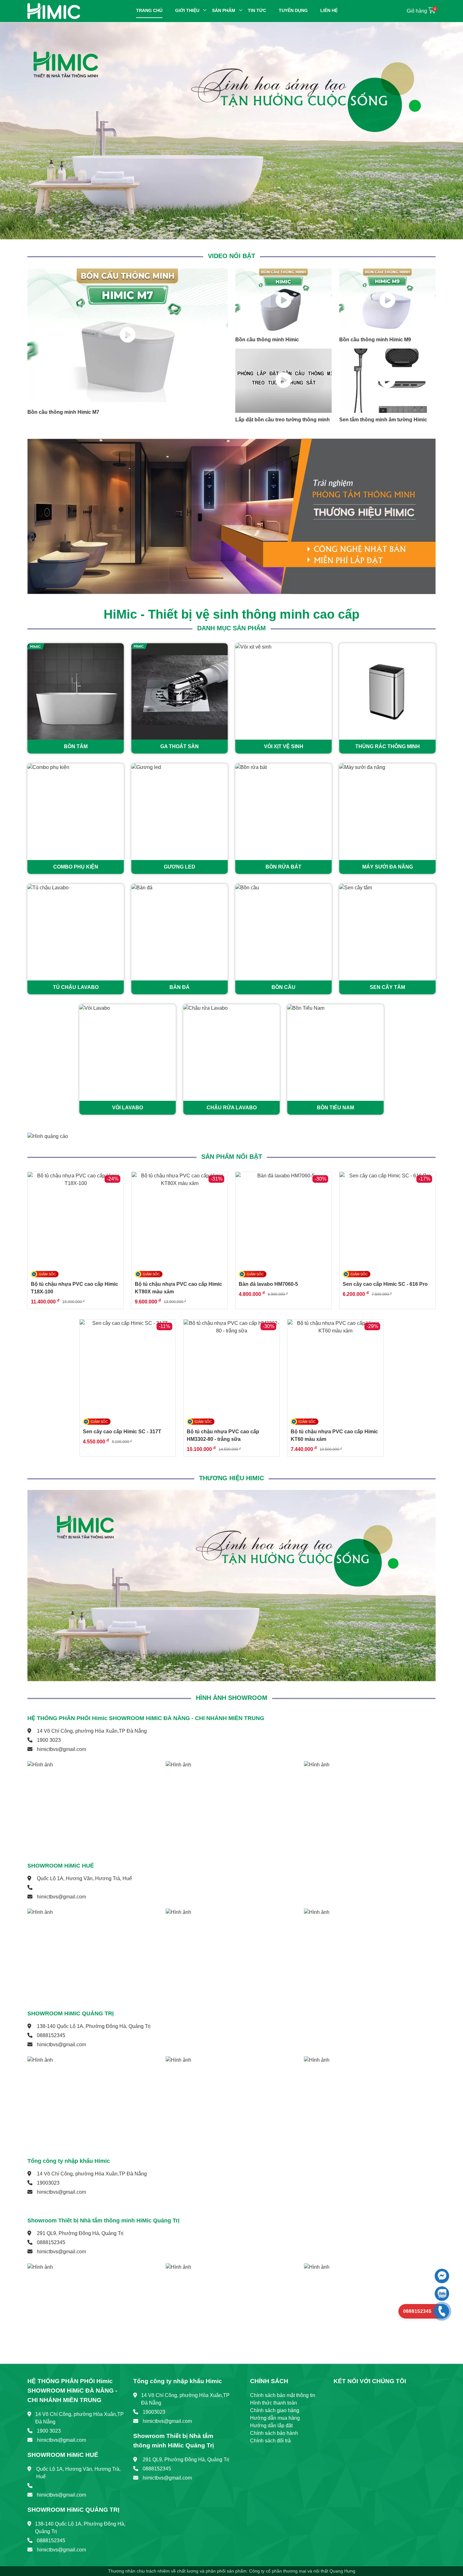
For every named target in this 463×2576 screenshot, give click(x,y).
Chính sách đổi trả (270, 2441)
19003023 (48, 2183)
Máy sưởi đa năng (388, 867)
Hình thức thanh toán (274, 2403)
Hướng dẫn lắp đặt (271, 2426)
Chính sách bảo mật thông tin (283, 2395)
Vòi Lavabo (128, 1108)
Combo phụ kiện (76, 867)
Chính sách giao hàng (275, 2410)
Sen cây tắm (387, 987)
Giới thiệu (187, 10)
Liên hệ (329, 10)
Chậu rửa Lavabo (232, 1108)
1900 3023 (49, 1740)
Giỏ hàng (421, 11)
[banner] (231, 131)
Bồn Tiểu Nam (335, 1108)
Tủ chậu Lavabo (76, 987)
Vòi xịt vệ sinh (284, 746)
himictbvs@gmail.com (61, 1749)
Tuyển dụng (293, 10)
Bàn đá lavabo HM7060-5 (268, 1284)
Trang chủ (149, 10)
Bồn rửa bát (283, 867)
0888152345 (51, 2035)
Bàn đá (180, 987)
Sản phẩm (224, 10)
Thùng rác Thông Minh (388, 746)
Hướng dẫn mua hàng (275, 2418)
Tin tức (257, 10)
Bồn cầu (283, 987)
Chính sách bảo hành (274, 2433)
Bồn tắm (76, 746)
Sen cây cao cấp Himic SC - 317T (122, 1432)
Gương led (180, 867)
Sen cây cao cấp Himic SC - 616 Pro (385, 1284)
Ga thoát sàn (180, 746)
